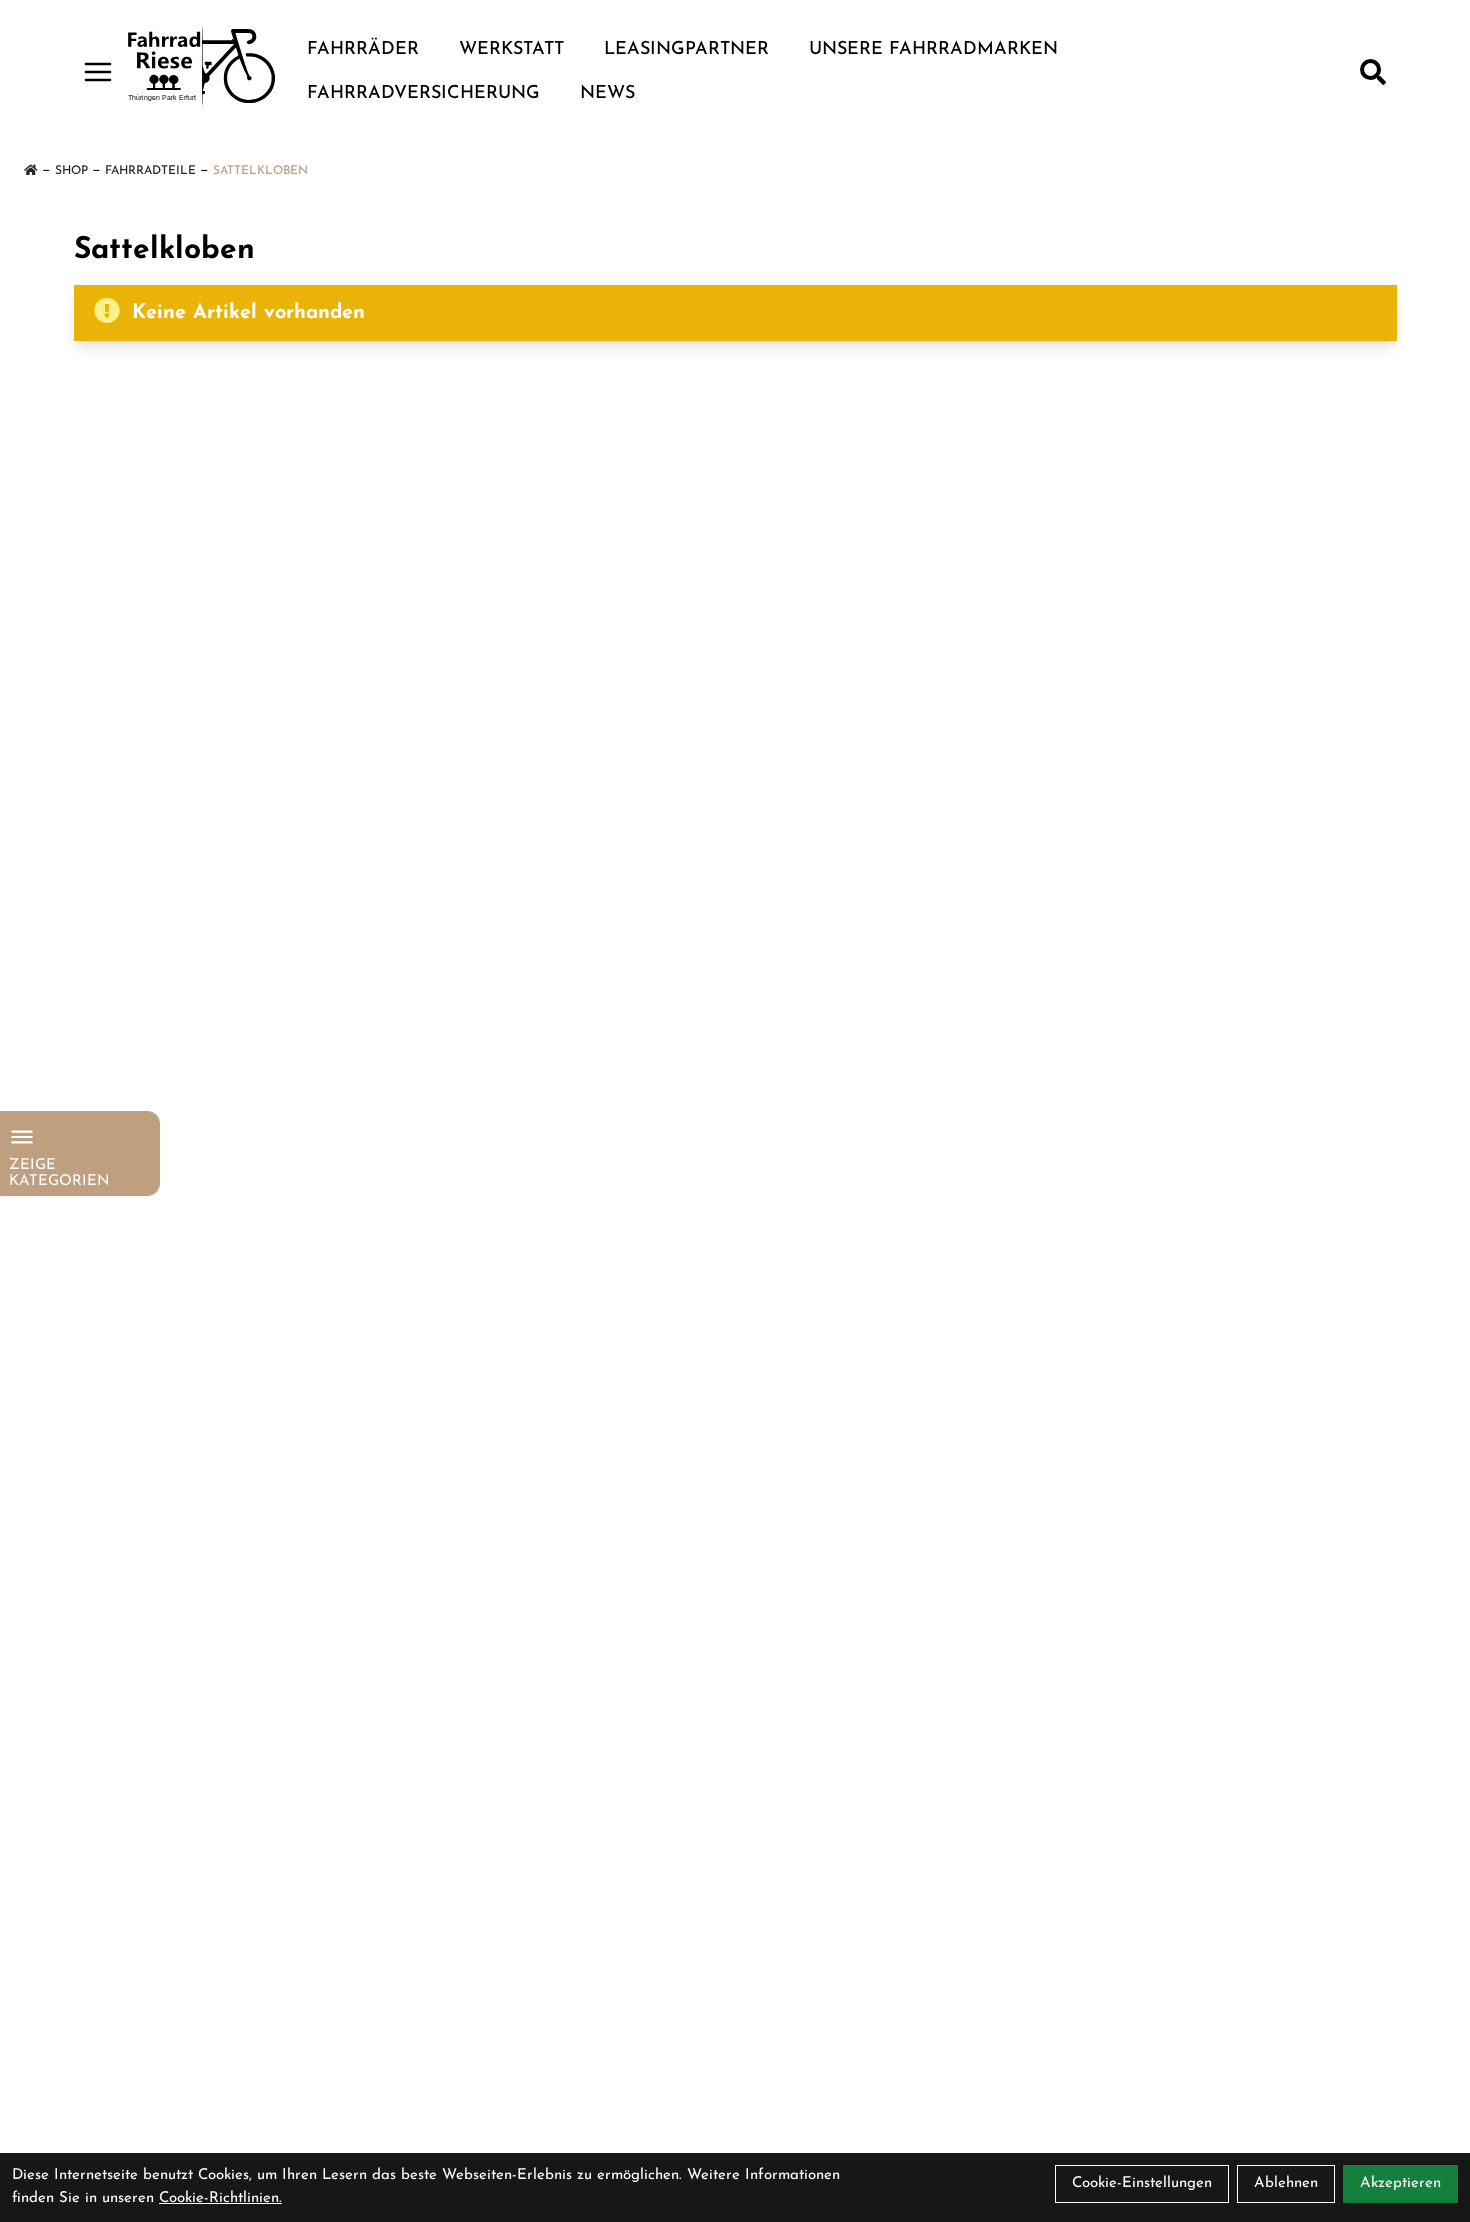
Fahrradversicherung (423, 94)
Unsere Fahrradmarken (933, 50)
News (607, 94)
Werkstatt (511, 50)
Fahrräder (363, 50)
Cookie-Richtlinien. (220, 2198)
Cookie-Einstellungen (1142, 2183)
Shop (71, 171)
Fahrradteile (150, 171)
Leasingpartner (686, 50)
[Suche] (1373, 72)
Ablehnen (1286, 2183)
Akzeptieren (1400, 2183)
